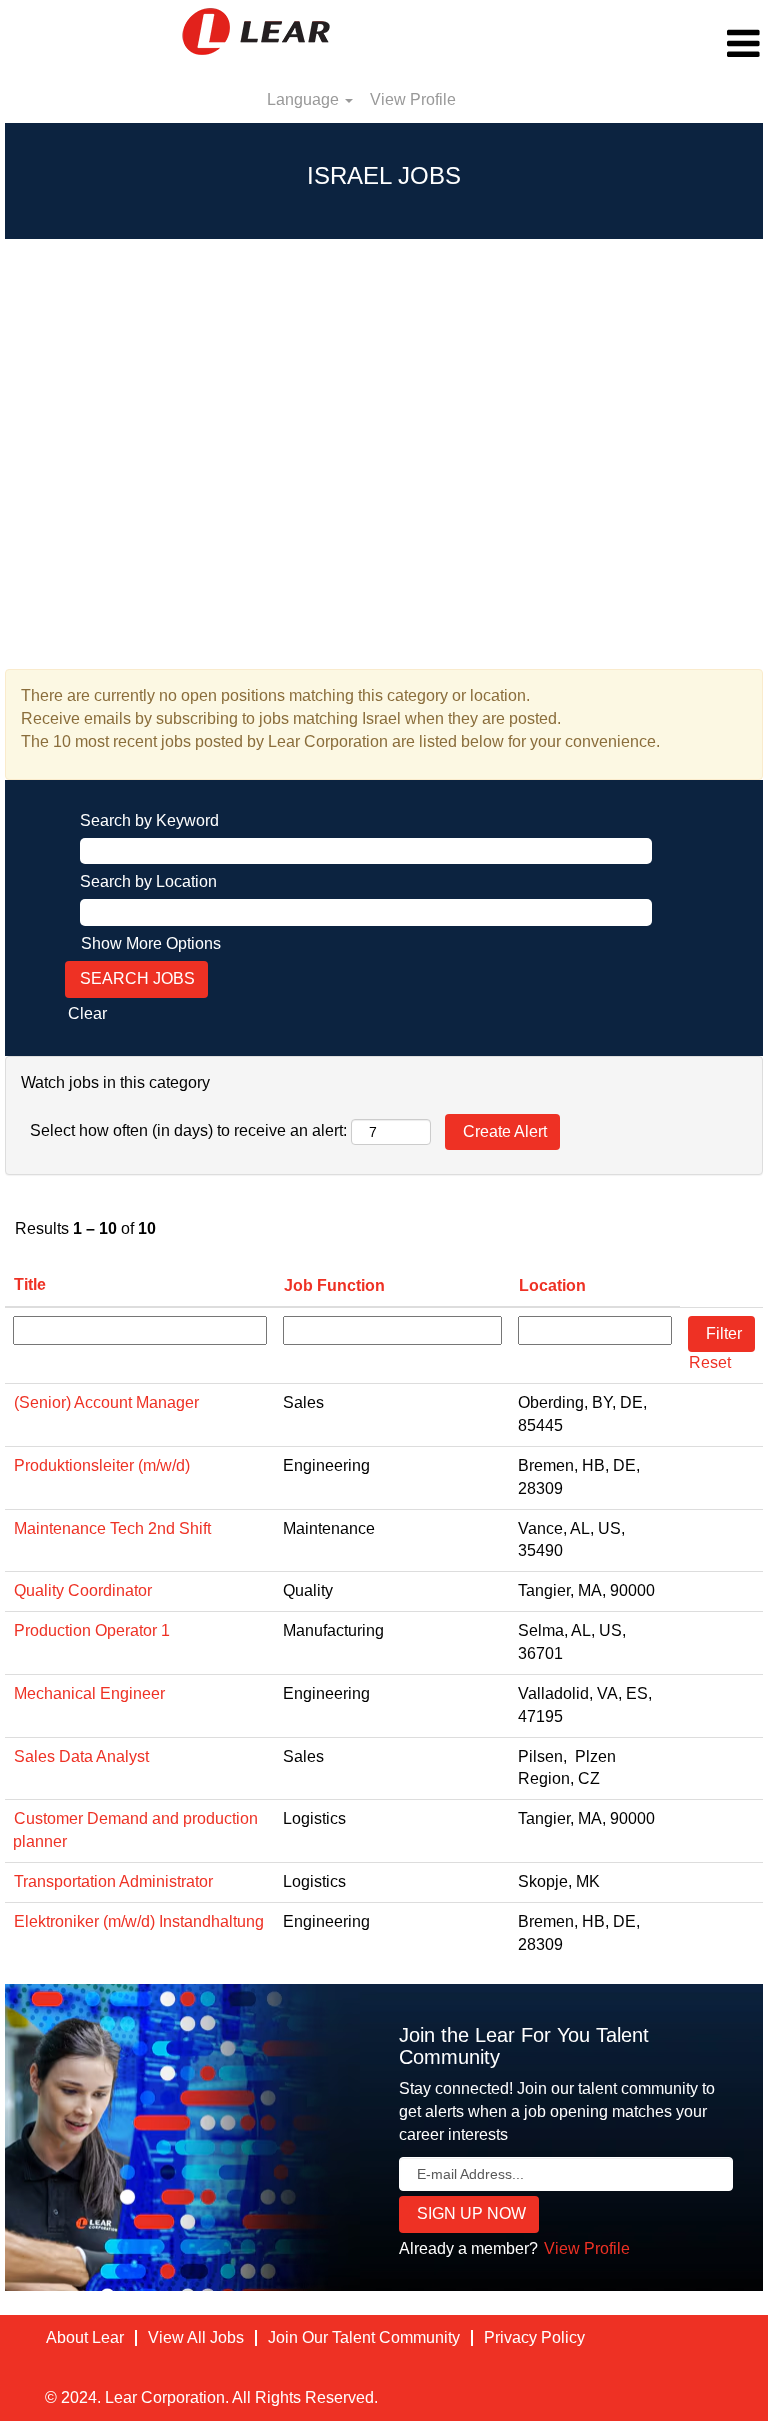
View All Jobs (196, 2337)
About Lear (85, 2337)
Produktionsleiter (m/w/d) (102, 1465)
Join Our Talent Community (364, 2337)
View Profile (413, 99)
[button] (640, 44)
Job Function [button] (334, 1285)
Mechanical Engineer (89, 1693)
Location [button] (552, 1285)
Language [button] (305, 99)
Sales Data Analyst (81, 1756)
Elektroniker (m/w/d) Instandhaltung (139, 1921)
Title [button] (30, 1284)
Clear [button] (87, 1013)
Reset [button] (710, 1362)
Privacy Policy (534, 2337)
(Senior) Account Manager (106, 1402)
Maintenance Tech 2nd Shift (112, 1528)
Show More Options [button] (151, 943)
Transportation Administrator (113, 1881)
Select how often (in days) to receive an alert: (188, 1130)
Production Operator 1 (92, 1630)
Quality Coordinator (83, 1590)
